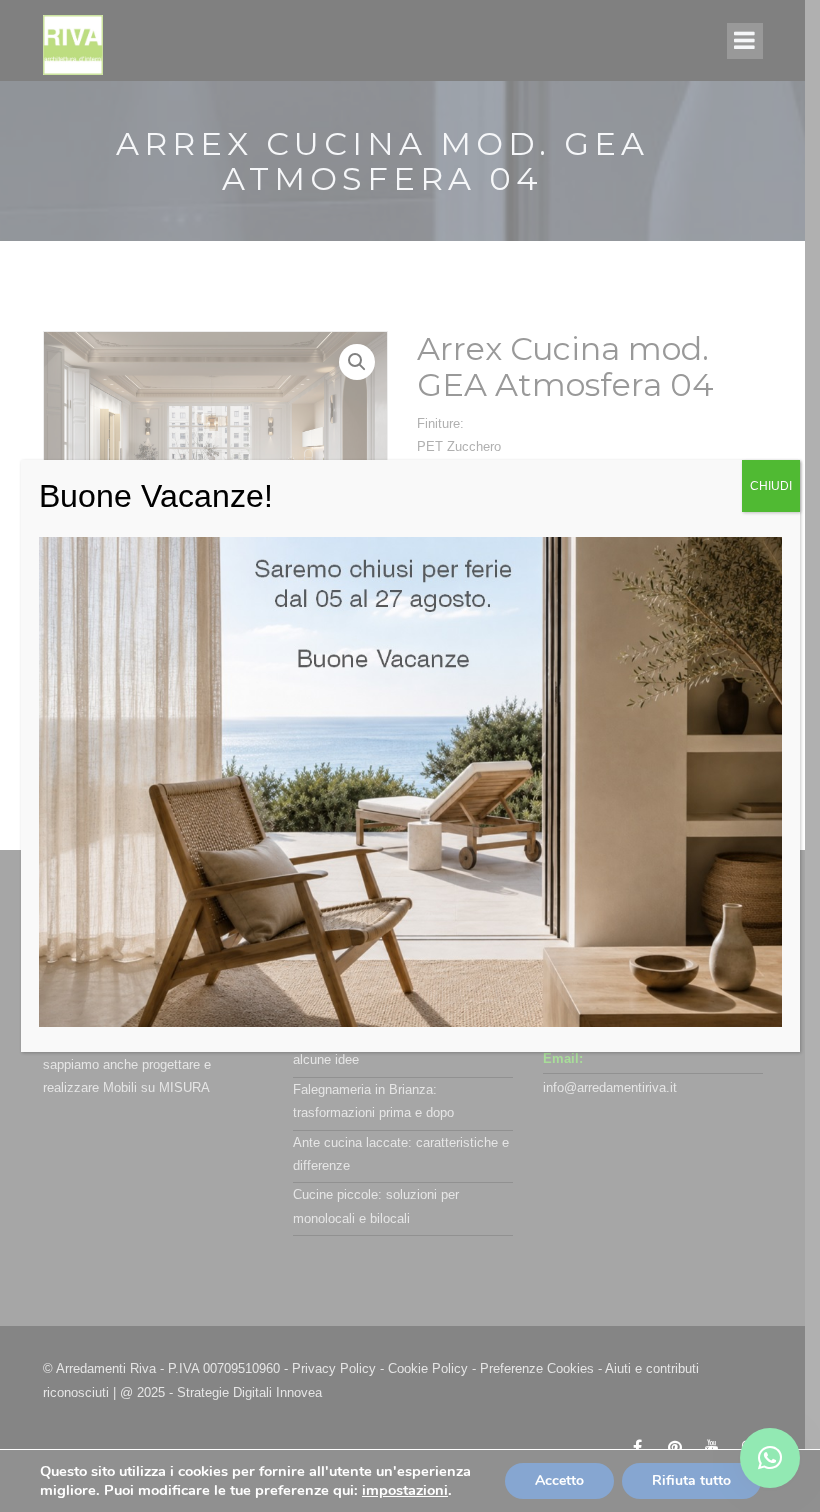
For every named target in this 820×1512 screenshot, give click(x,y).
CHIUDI (771, 486)
